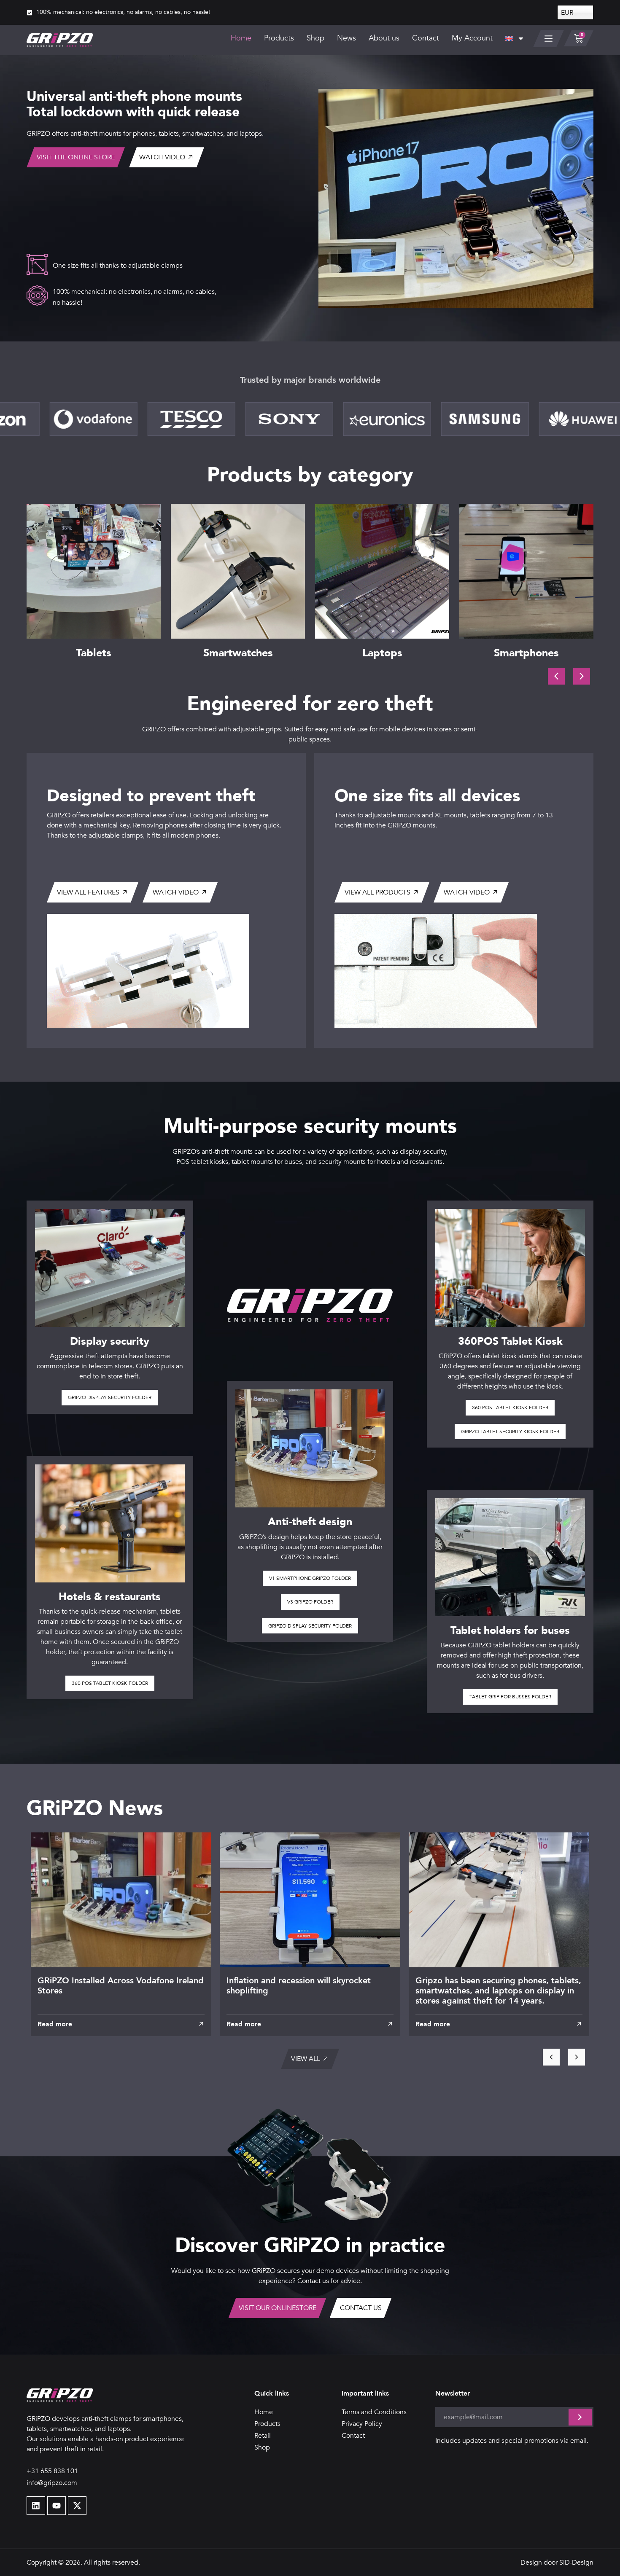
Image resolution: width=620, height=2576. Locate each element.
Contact (426, 38)
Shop (315, 38)
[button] (582, 676)
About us (384, 38)
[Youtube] (57, 2506)
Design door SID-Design (557, 2563)
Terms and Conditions (374, 2412)
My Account (472, 38)
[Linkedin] (36, 2506)
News (346, 38)
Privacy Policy (362, 2424)
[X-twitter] (77, 2506)
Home (241, 38)
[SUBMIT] (580, 2417)
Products (279, 38)
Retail (263, 2436)
